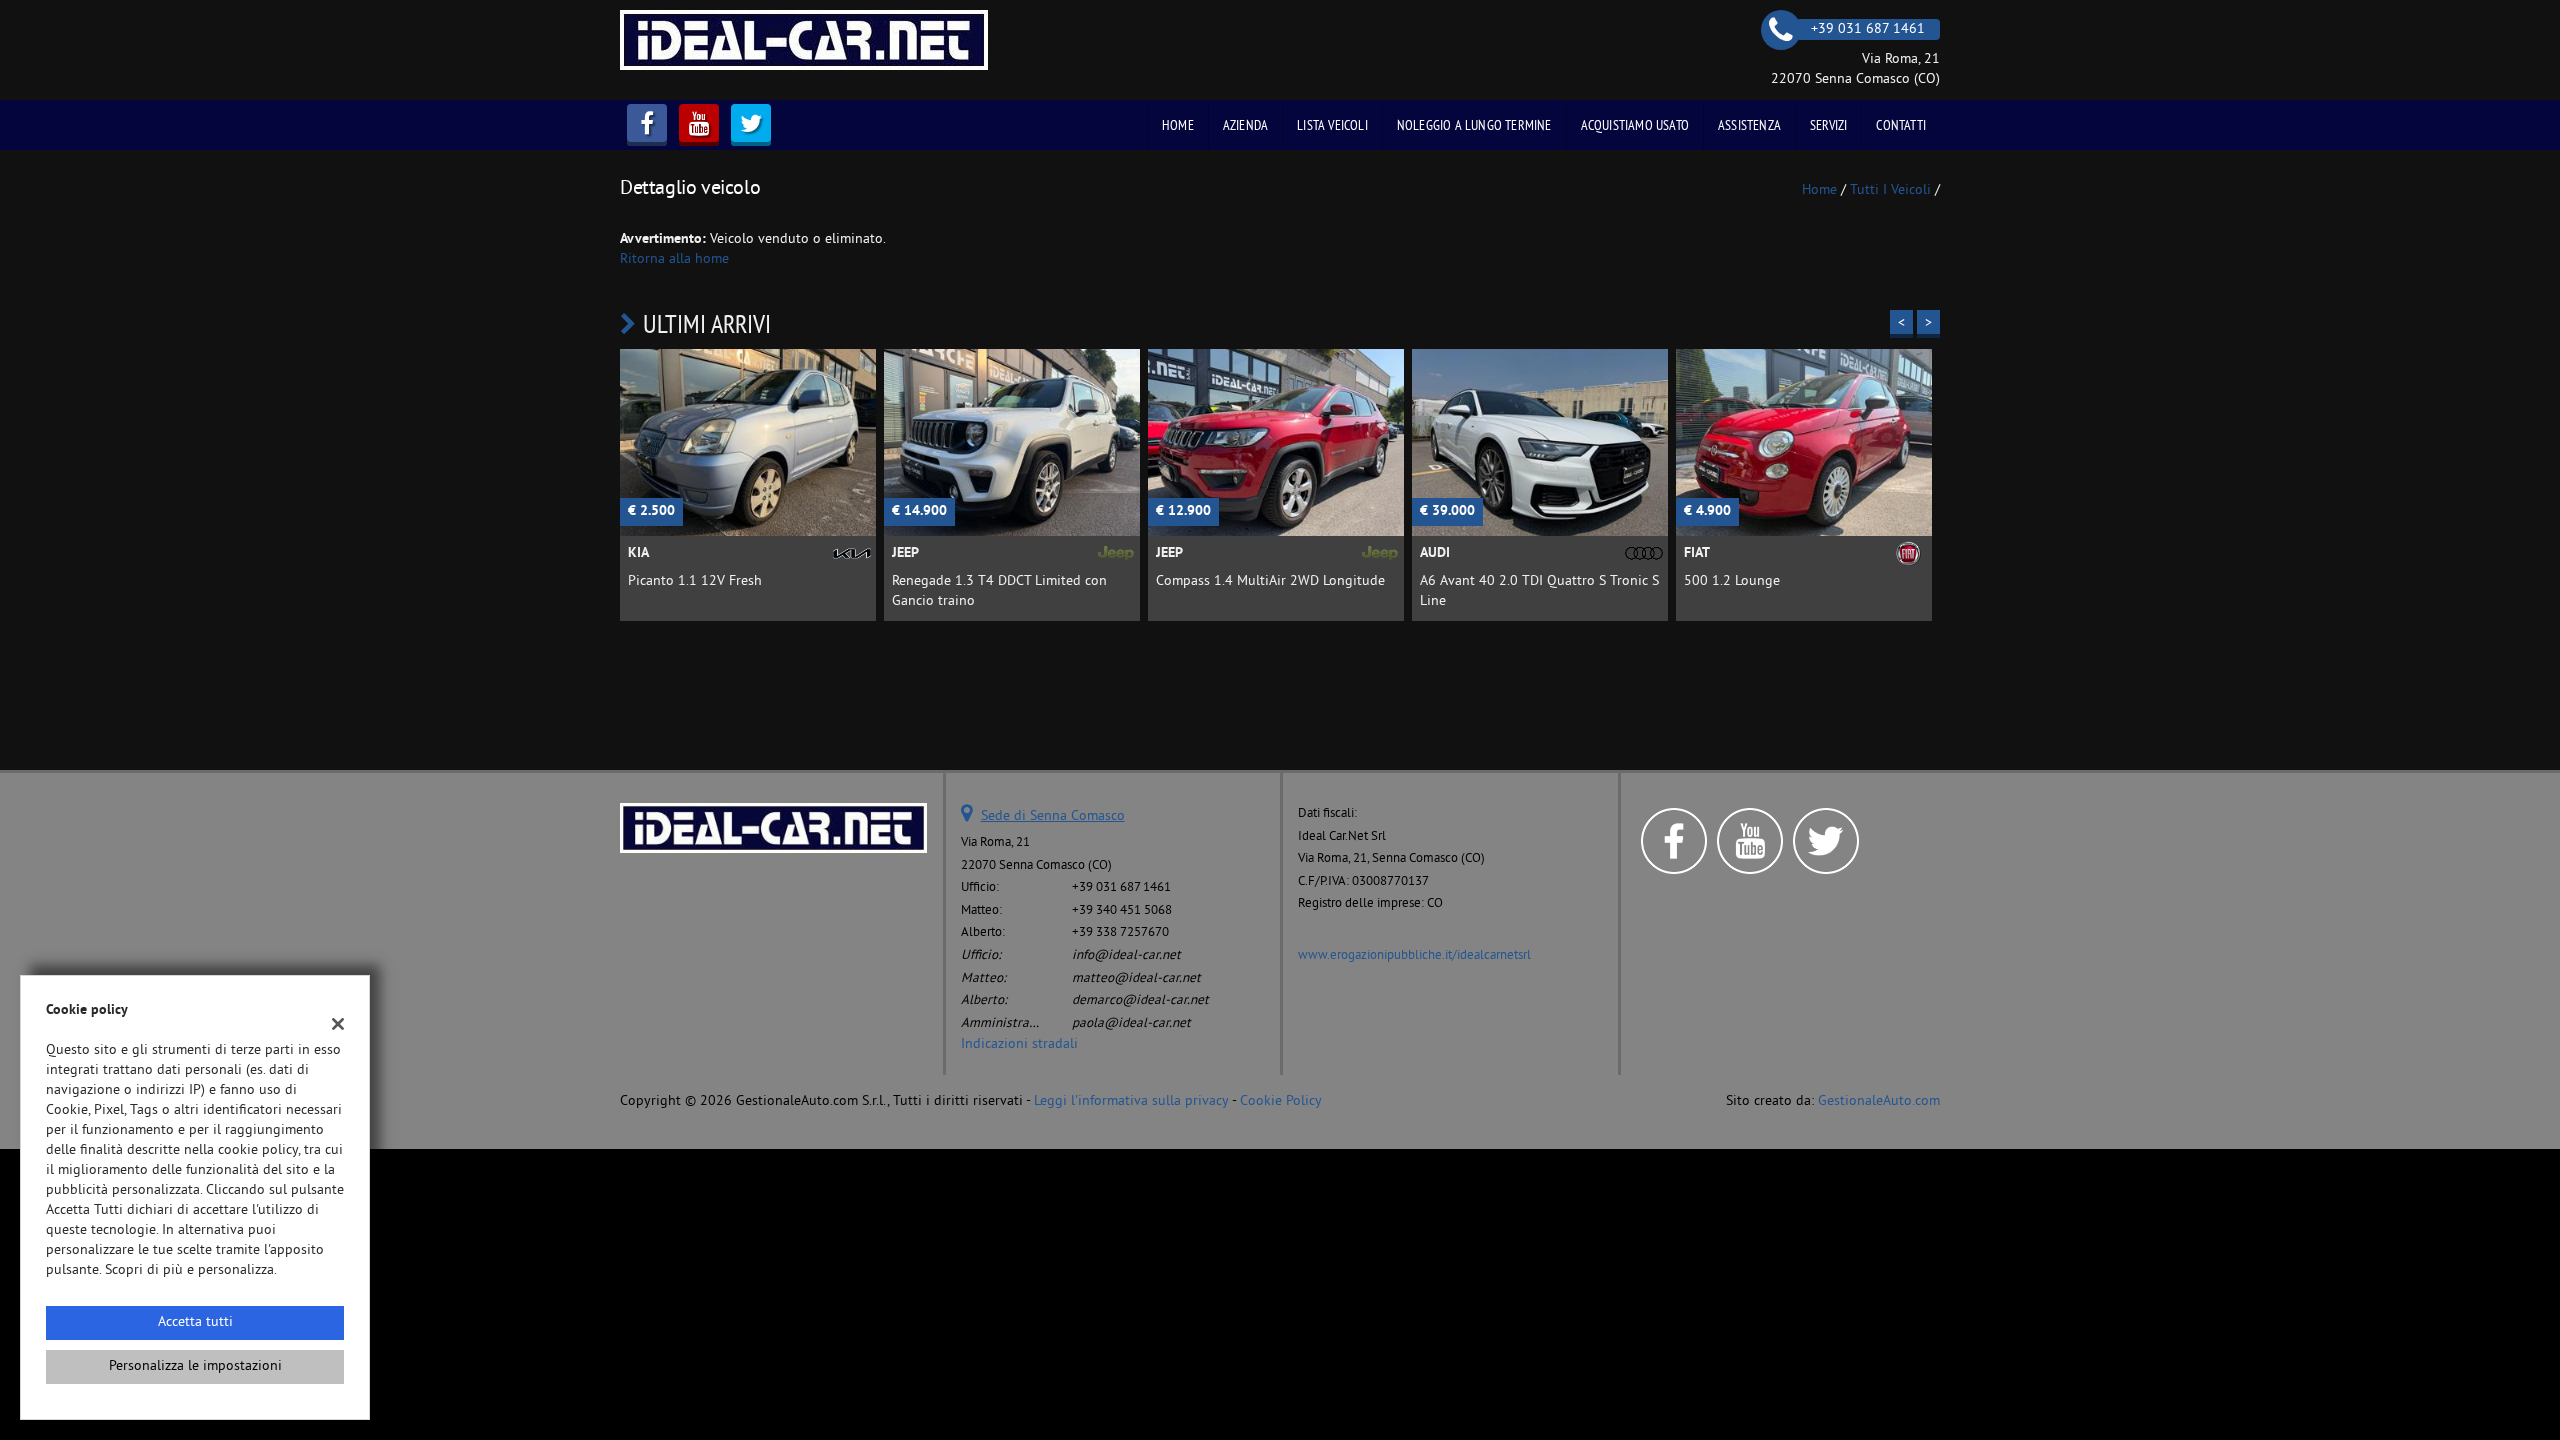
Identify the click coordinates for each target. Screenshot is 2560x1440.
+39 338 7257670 (1120, 932)
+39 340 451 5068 (1122, 910)
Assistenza (1749, 125)
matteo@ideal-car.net (1136, 978)
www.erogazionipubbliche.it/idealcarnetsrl (1414, 956)
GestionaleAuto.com (1879, 1101)
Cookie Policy (1281, 1101)
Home (1178, 125)
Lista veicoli (1332, 125)
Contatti (1901, 125)
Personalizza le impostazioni (195, 1366)
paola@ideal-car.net (1131, 1023)
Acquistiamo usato (1635, 125)
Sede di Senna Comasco (1053, 816)
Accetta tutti (195, 1322)
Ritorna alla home (674, 259)
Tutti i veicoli (1890, 190)
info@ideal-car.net (1126, 955)
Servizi (1828, 125)
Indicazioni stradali (1019, 1044)
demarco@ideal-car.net (1140, 1000)
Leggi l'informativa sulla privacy (1131, 1101)
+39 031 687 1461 (1121, 887)
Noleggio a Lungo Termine (1474, 125)
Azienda (1245, 125)
